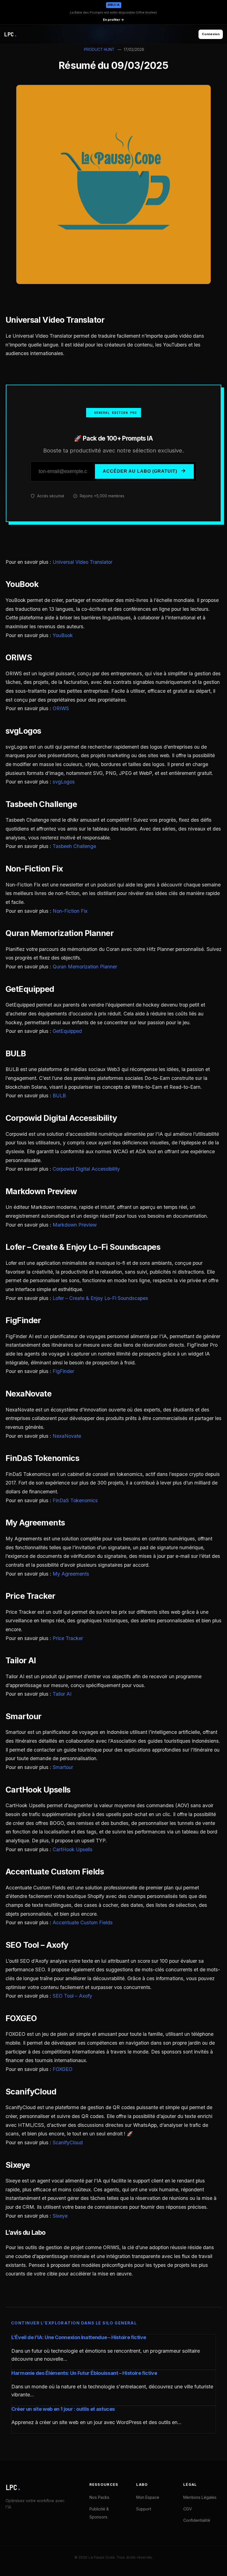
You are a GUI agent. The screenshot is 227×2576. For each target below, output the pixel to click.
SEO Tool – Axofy (72, 1996)
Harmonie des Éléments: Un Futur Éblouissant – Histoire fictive (84, 2373)
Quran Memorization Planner (85, 967)
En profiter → (114, 20)
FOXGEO (63, 2069)
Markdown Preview (75, 1225)
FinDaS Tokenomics (75, 1500)
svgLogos (64, 782)
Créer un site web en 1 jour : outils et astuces (63, 2409)
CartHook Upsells (73, 1849)
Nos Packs (99, 2497)
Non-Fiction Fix (70, 911)
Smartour (63, 1767)
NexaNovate (67, 1436)
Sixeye (60, 2216)
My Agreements (71, 1574)
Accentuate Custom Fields (83, 1922)
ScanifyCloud (68, 2142)
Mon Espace (148, 2497)
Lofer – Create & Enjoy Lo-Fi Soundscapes (100, 1298)
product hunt (99, 50)
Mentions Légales (200, 2497)
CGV (188, 2509)
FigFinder (63, 1371)
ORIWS (61, 708)
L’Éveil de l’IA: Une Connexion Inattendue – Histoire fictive (79, 2337)
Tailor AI (62, 1694)
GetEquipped (67, 1031)
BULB (59, 1096)
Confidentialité (197, 2520)
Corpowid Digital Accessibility (86, 1169)
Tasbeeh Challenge (74, 846)
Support (144, 2509)
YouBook (63, 635)
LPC (13, 2488)
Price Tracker (68, 1638)
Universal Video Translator (82, 562)
